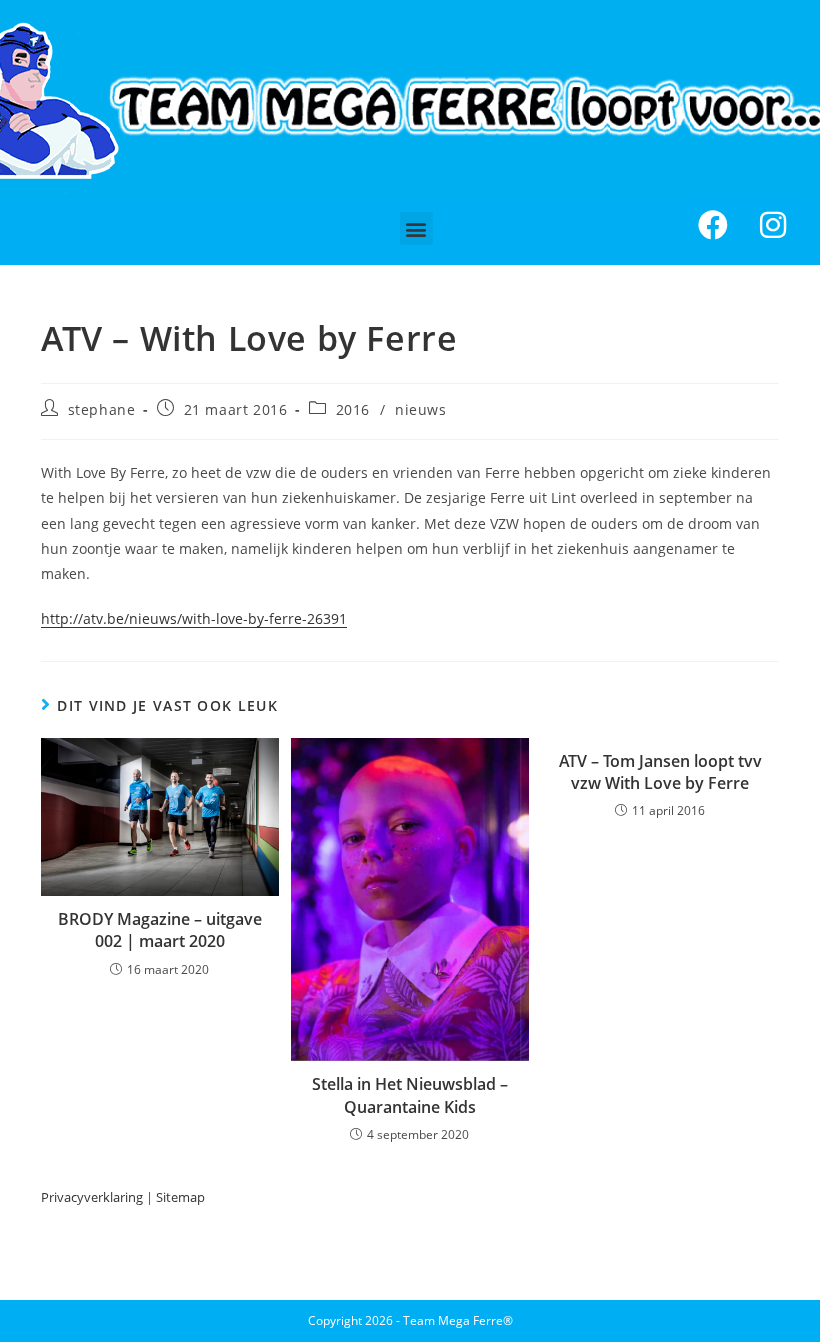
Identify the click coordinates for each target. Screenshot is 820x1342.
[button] (416, 228)
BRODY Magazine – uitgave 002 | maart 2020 (160, 930)
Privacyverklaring (92, 1197)
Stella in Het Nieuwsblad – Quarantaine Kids (410, 1095)
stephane (102, 409)
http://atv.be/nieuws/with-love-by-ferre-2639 (190, 618)
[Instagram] (773, 225)
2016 (353, 409)
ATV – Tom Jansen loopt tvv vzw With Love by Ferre (660, 772)
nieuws (421, 409)
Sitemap (180, 1197)
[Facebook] (713, 225)
